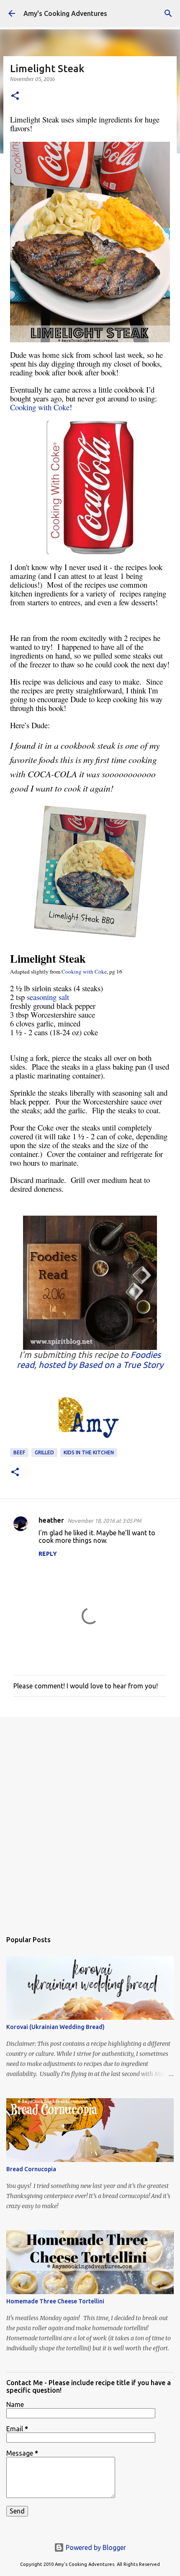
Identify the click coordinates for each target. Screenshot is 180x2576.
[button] (15, 96)
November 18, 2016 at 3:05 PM (104, 1521)
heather (51, 1520)
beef (19, 1452)
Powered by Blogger (95, 2547)
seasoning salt (48, 997)
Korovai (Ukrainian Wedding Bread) (55, 2027)
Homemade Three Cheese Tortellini (55, 2301)
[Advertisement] (90, 1820)
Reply (48, 1554)
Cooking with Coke (40, 407)
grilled (44, 1452)
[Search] (168, 13)
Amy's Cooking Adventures (65, 13)
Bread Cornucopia (31, 2169)
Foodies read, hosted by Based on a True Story (90, 1360)
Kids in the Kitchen (89, 1452)
